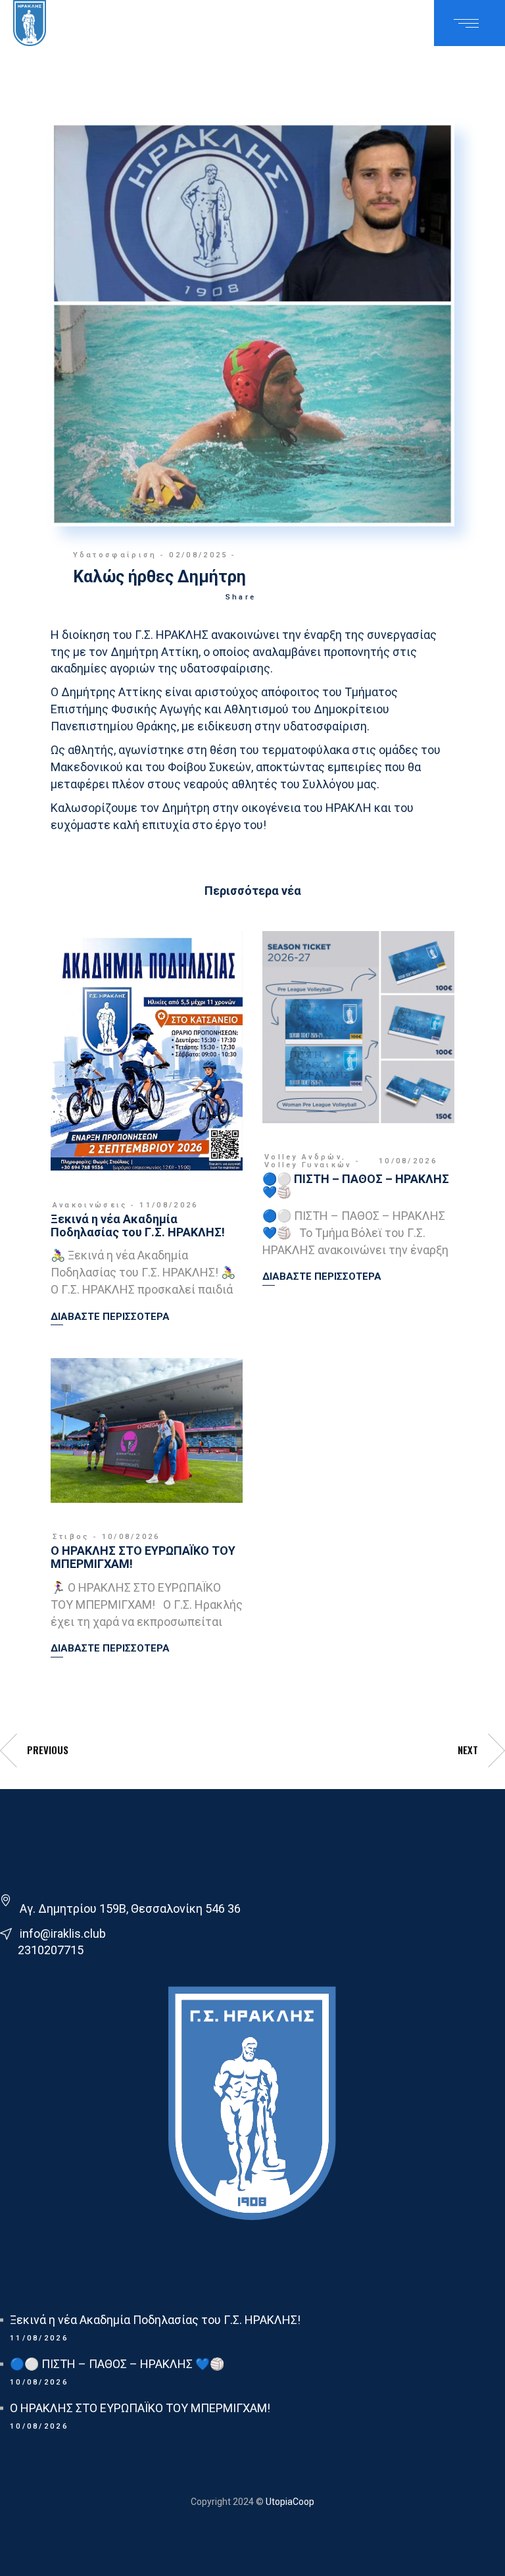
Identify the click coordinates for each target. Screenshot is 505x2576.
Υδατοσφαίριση (115, 555)
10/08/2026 (408, 1161)
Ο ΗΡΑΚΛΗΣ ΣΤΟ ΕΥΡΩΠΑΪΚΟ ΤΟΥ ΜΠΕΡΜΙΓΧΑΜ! (143, 1557)
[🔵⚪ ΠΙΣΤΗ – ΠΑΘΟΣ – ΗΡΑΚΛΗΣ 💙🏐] (358, 1027)
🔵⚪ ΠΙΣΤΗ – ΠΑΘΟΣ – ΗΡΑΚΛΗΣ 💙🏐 (356, 1185)
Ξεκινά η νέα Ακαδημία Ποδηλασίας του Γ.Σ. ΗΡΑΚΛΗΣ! (138, 1225)
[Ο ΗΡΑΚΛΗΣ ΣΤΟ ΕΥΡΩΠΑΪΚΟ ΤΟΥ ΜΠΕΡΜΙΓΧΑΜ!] (147, 1430)
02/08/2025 (198, 555)
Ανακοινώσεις (90, 1205)
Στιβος (71, 1537)
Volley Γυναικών (308, 1165)
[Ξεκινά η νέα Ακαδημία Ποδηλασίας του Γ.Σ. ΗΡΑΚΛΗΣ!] (147, 1051)
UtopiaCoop (289, 2502)
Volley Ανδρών (303, 1157)
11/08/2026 (169, 1205)
